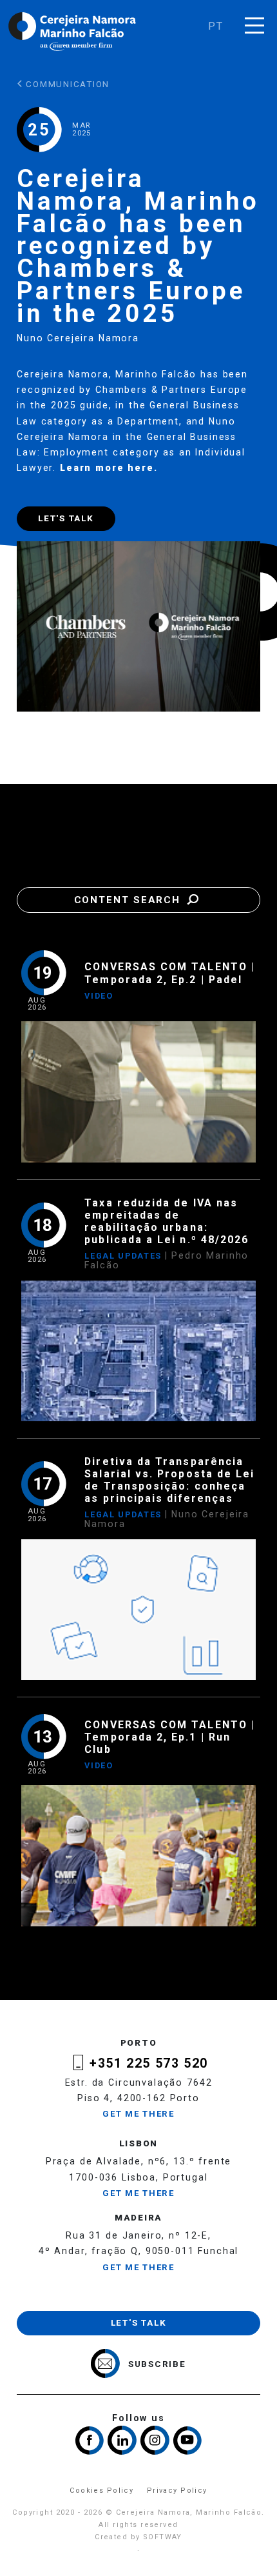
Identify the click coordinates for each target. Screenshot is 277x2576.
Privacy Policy (177, 2491)
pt (216, 26)
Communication (67, 84)
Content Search (129, 900)
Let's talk (66, 518)
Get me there (138, 2114)
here (140, 468)
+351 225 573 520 (148, 2063)
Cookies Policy (101, 2491)
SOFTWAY (163, 2537)
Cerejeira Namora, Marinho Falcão (73, 32)
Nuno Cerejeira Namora (78, 338)
